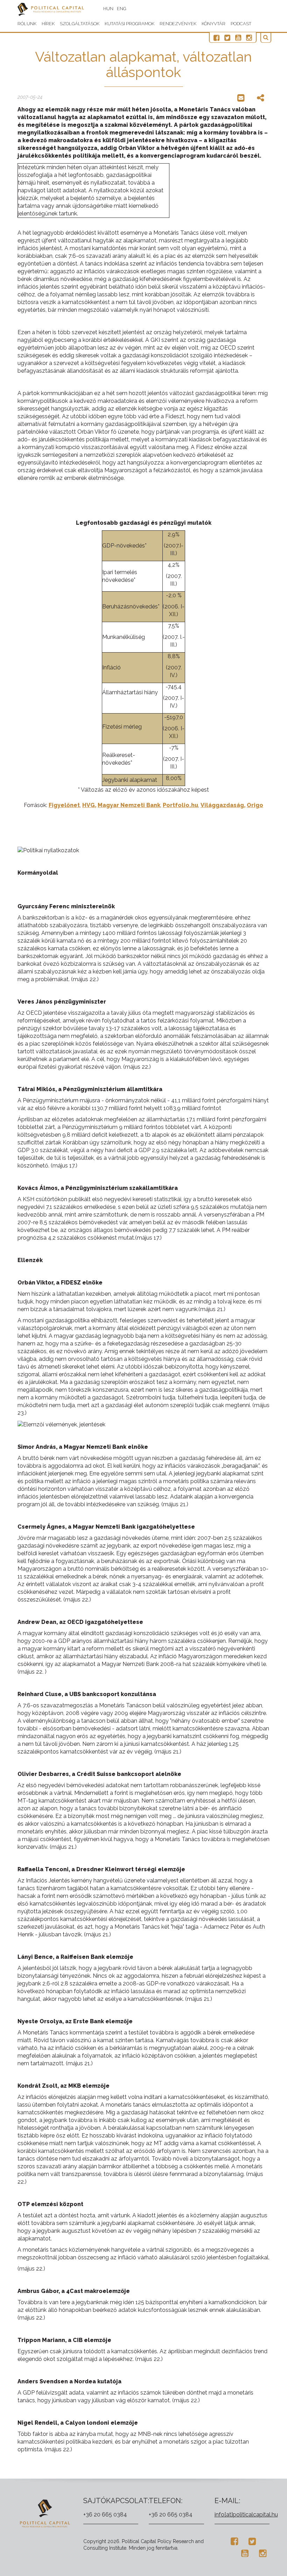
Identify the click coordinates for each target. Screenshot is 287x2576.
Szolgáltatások (80, 24)
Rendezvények (178, 24)
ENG (122, 9)
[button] (266, 38)
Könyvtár (213, 24)
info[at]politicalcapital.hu (246, 2515)
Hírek (48, 24)
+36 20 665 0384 (105, 2515)
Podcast (241, 24)
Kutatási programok (129, 24)
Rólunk (27, 24)
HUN (108, 9)
